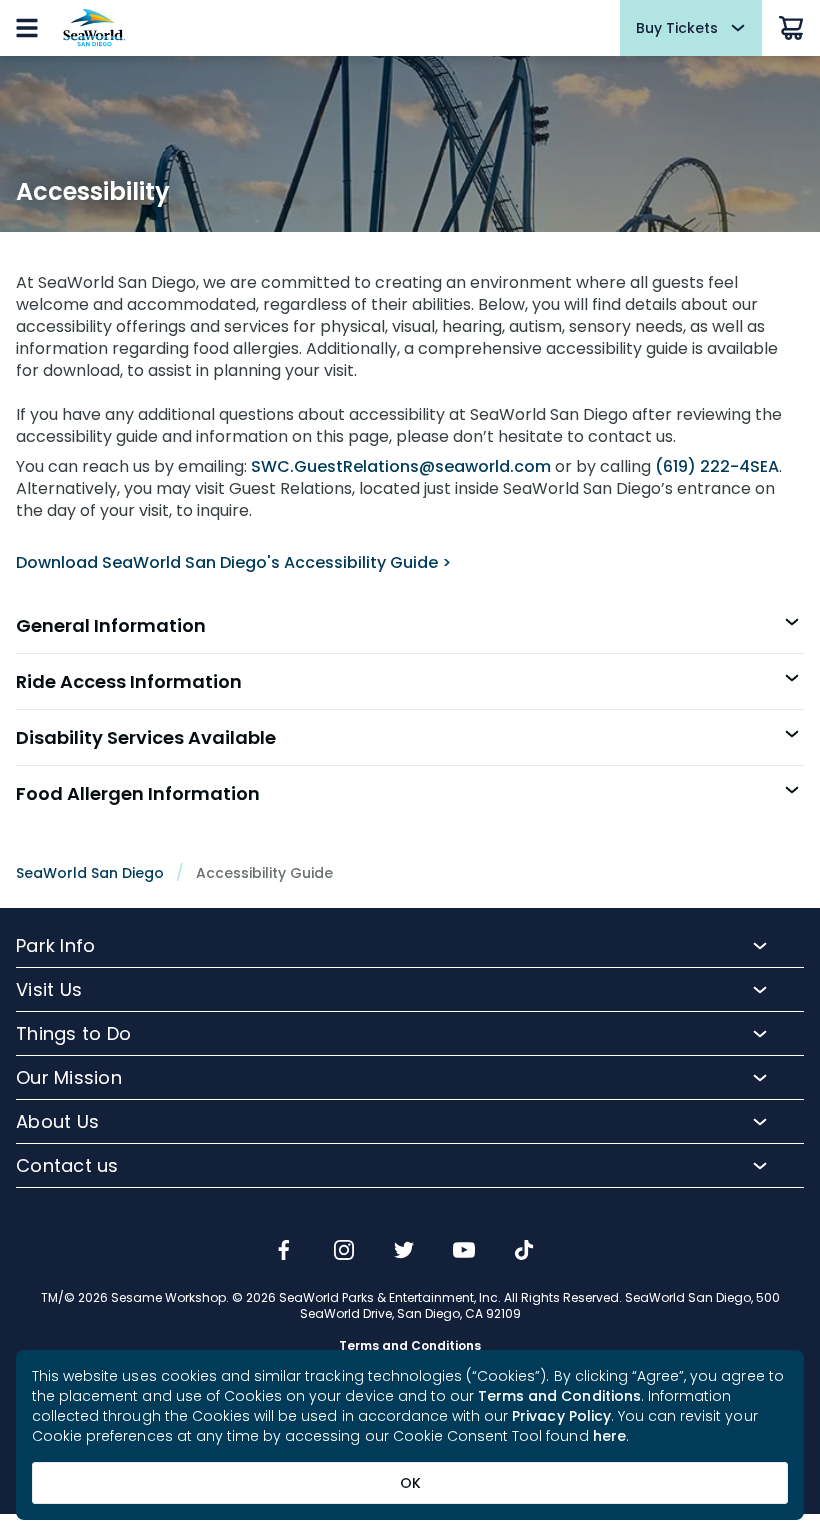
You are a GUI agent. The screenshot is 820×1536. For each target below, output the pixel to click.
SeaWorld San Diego (90, 873)
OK (410, 1483)
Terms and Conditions (559, 1396)
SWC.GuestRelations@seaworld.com (401, 466)
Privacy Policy (561, 1416)
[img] (284, 1252)
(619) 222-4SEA (717, 466)
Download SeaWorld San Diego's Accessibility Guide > (233, 562)
